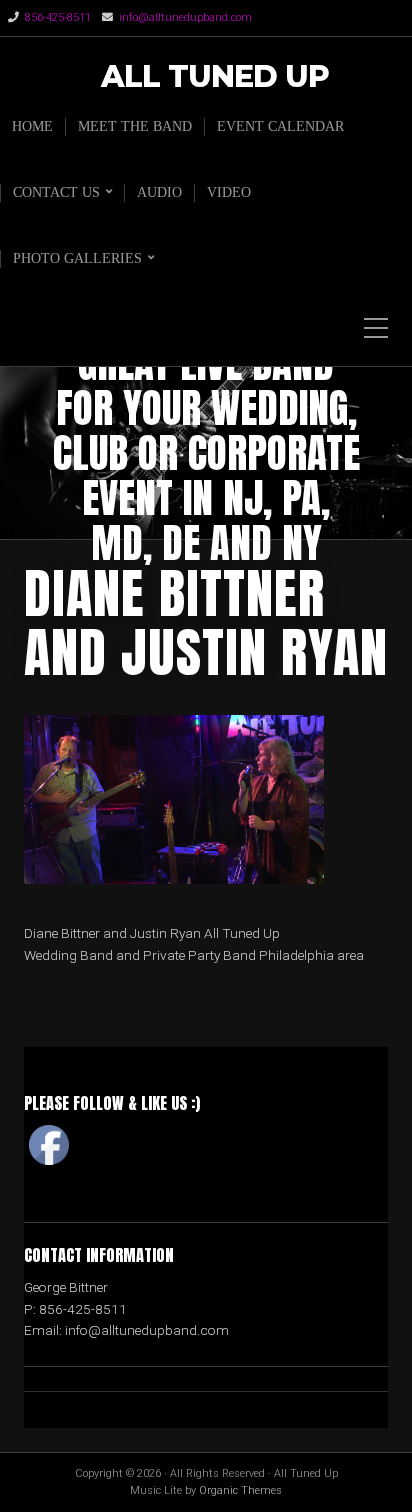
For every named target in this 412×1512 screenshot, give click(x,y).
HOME (32, 126)
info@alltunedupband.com (185, 17)
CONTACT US (56, 192)
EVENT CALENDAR (280, 126)
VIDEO (229, 192)
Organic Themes (240, 1490)
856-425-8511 (58, 17)
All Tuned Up (215, 77)
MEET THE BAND (135, 126)
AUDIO (159, 192)
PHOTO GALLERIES (77, 258)
